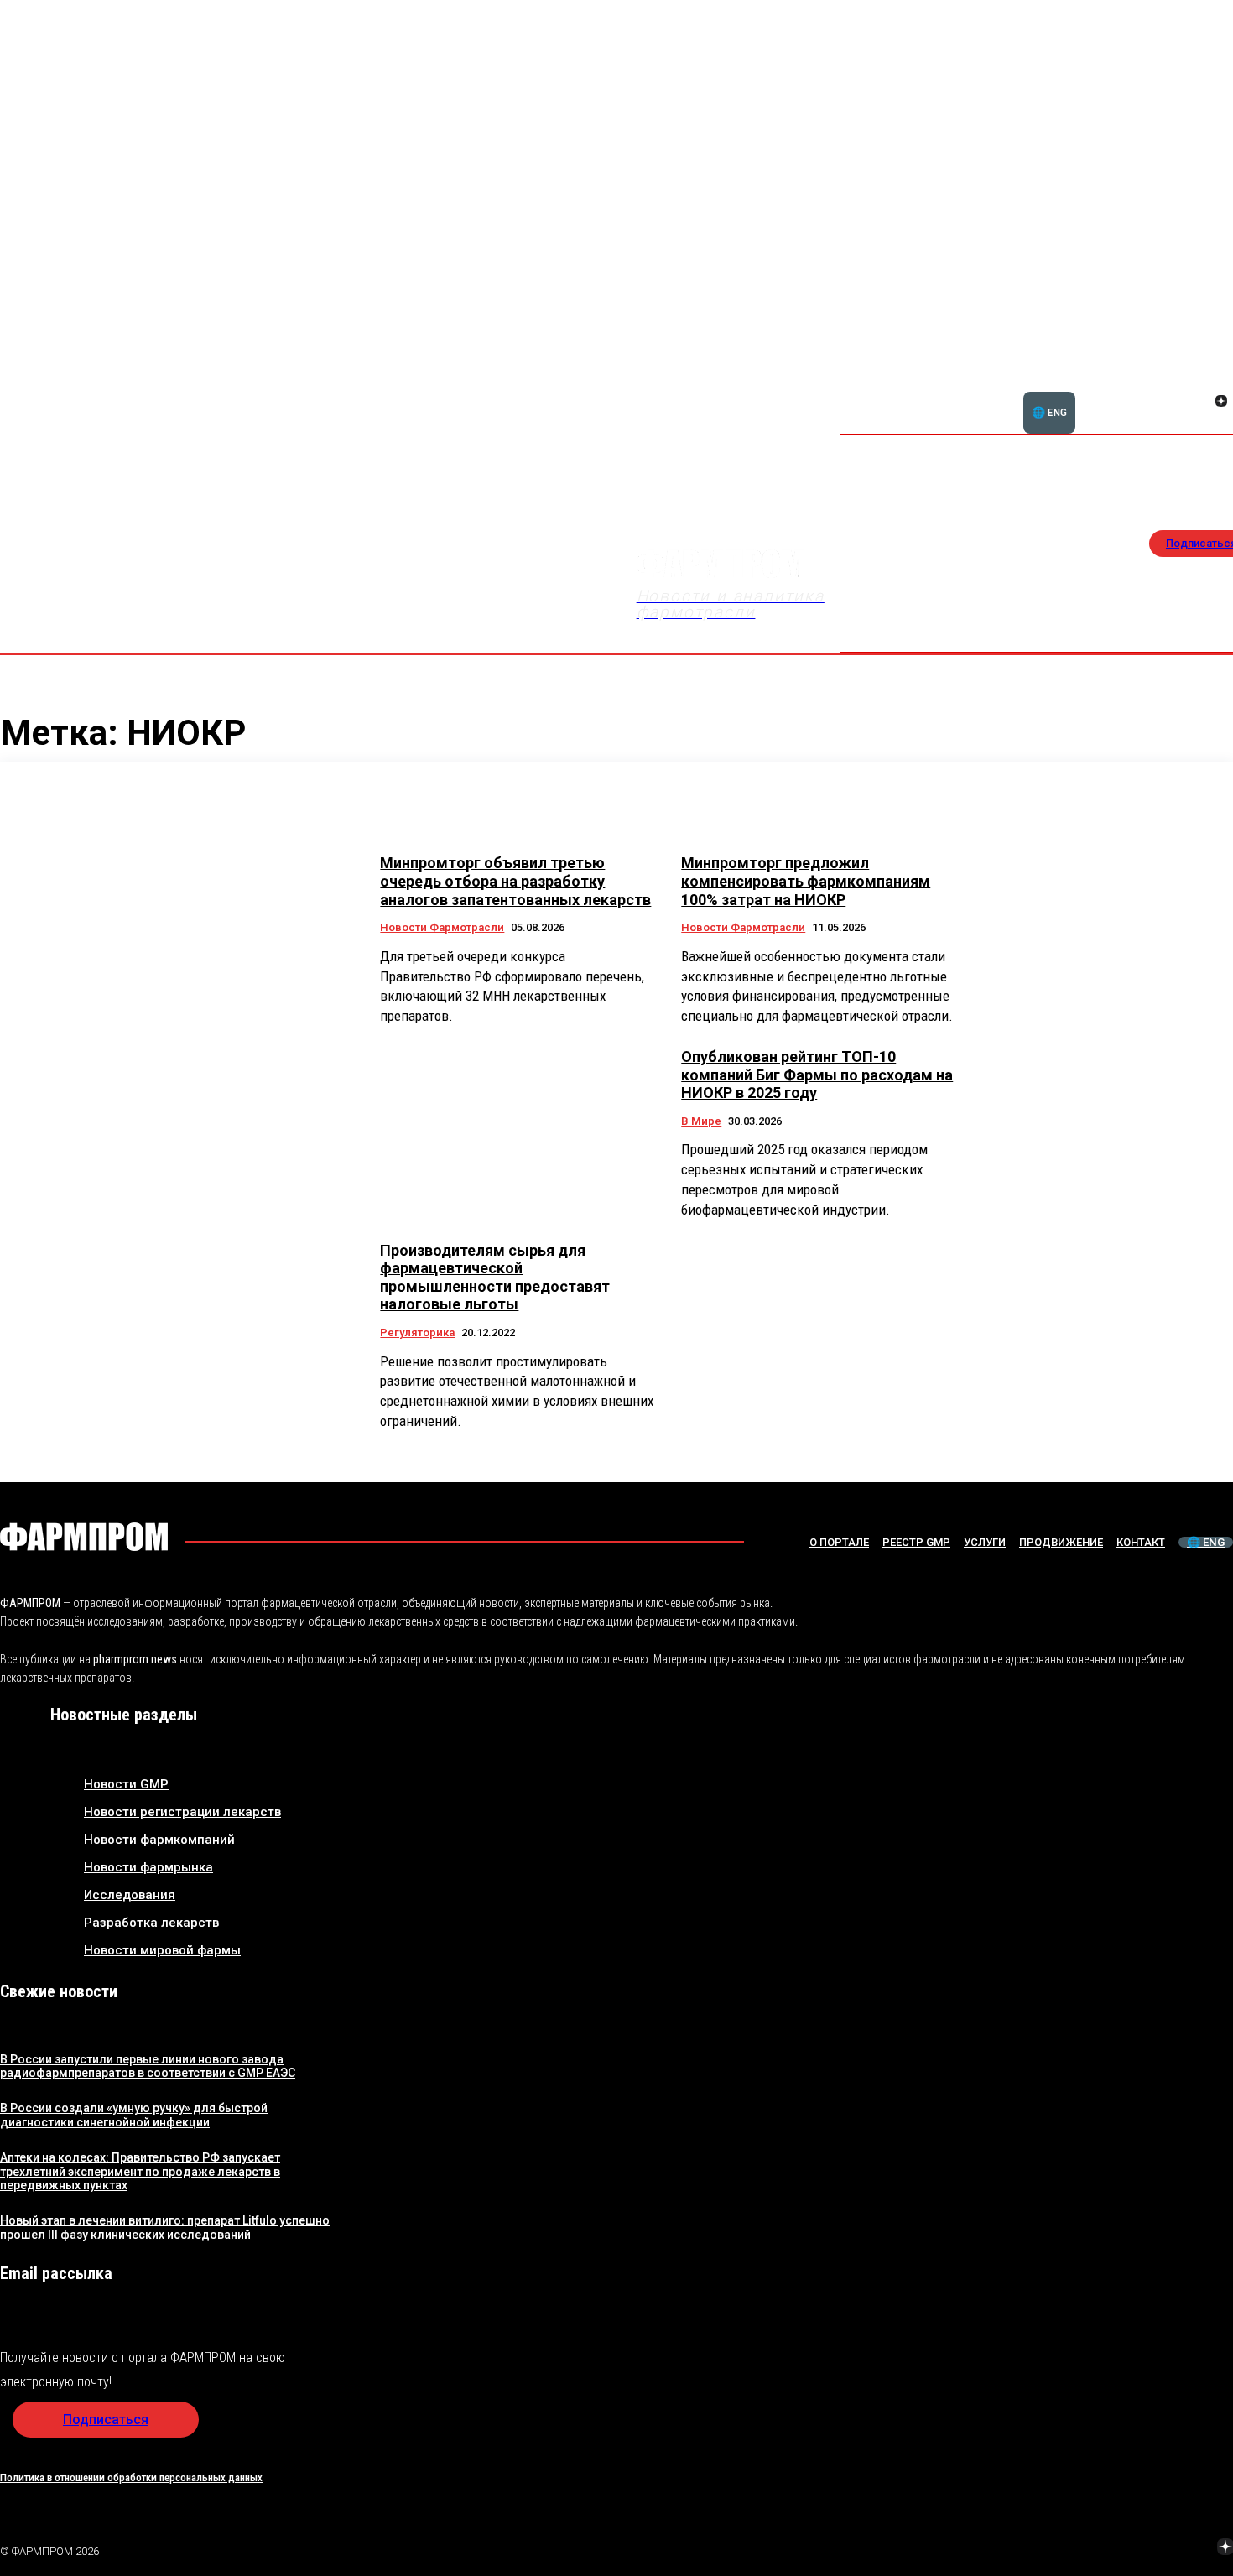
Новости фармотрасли (442, 927)
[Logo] (84, 1537)
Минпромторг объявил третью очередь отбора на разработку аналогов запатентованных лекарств (515, 881)
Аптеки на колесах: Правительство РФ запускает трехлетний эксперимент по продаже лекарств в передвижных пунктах (140, 2172)
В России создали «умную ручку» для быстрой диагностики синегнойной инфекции (134, 2115)
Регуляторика (417, 1332)
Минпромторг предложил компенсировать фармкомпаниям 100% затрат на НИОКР (806, 881)
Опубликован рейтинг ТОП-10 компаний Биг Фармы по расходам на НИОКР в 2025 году (817, 1075)
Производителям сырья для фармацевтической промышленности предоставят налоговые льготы (495, 1278)
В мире (701, 1121)
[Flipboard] (1201, 382)
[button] (1141, 392)
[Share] (1221, 382)
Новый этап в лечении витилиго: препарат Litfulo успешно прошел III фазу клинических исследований (165, 2227)
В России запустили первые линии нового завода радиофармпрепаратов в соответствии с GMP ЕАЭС (148, 2066)
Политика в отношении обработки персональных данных (131, 2477)
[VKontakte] (1201, 403)
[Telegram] (1147, 2548)
